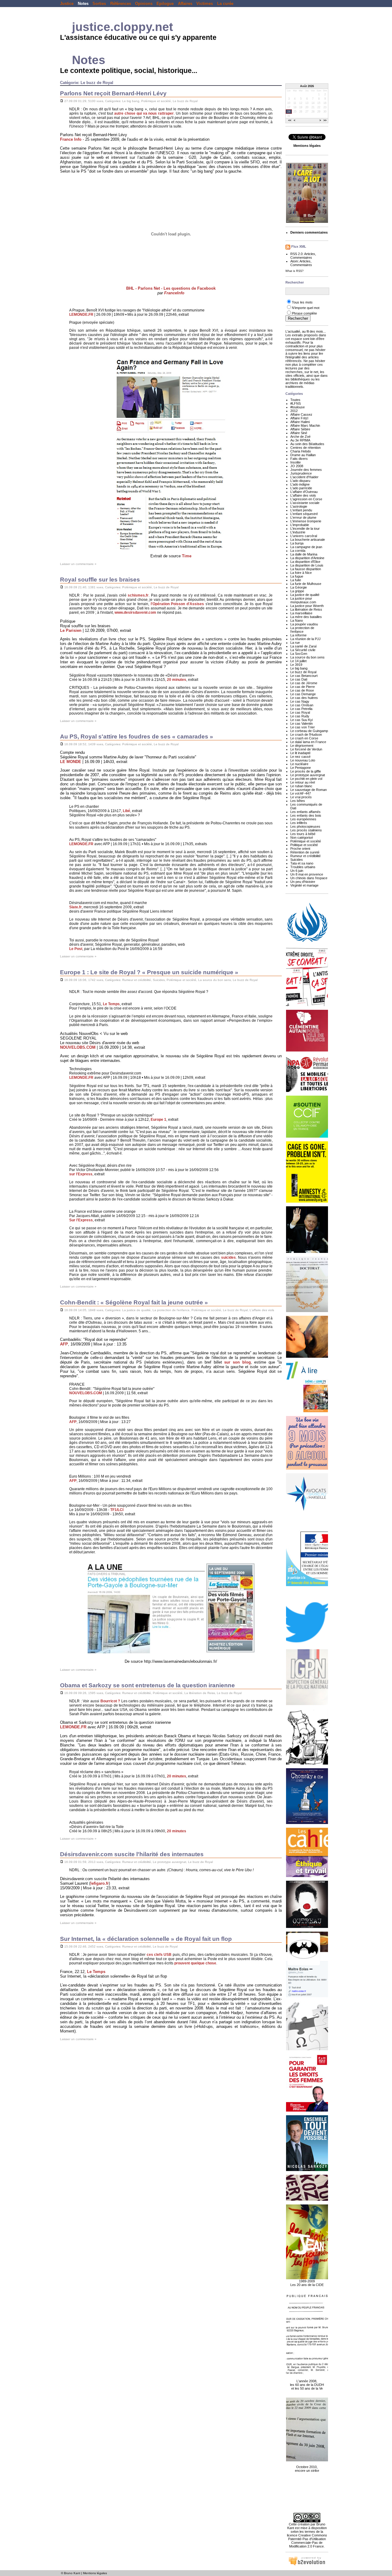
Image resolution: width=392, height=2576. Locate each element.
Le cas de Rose (302, 690)
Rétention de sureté (305, 852)
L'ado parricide (301, 488)
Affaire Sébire (300, 429)
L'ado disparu (300, 481)
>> (325, 121)
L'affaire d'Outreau (304, 492)
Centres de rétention (305, 448)
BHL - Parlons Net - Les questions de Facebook (171, 288)
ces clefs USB (159, 1955)
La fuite (296, 580)
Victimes (205, 4)
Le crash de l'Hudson (306, 735)
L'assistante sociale (305, 503)
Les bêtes (298, 801)
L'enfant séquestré (304, 514)
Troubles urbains (303, 867)
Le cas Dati (299, 679)
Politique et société (304, 845)
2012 (294, 411)
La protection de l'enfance (171, 1310)
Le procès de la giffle (306, 771)
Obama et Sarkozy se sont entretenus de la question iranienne (147, 1685)
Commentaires (301, 258)
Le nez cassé (300, 757)
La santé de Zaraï (303, 646)
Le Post (76, 949)
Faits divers (299, 459)
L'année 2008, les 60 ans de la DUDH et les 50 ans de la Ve (307, 2385)
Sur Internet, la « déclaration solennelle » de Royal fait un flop (146, 1939)
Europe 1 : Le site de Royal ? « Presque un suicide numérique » (149, 972)
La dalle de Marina (304, 554)
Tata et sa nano (302, 863)
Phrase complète (304, 313)
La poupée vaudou (304, 624)
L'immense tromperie (306, 521)
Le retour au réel (303, 782)
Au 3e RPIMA (300, 440)
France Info (71, 139)
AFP (64, 1344)
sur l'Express (81, 1174)
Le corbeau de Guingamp (309, 731)
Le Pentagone (301, 768)
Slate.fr (75, 907)
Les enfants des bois (306, 815)
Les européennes (303, 819)
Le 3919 (296, 665)
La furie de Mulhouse (306, 584)
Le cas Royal (300, 712)
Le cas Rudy (300, 716)
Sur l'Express (81, 1220)
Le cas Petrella (301, 709)
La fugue (297, 576)
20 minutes (177, 680)
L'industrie (298, 532)
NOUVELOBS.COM (78, 1047)
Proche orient (300, 849)
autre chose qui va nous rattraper (144, 113)
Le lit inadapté (300, 753)
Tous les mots (302, 302)
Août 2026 (307, 86)
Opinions (144, 4)
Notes (83, 4)
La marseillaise (301, 613)
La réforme (298, 635)
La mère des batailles (306, 617)
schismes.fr (138, 595)
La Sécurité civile (303, 650)
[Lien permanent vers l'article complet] (62, 101)
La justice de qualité (136, 1310)
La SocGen (299, 654)
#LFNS (296, 403)
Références (121, 4)
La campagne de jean (306, 547)
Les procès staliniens (306, 830)
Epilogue (165, 4)
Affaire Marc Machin (305, 426)
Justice (67, 4)
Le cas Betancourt (304, 676)
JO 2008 (297, 466)
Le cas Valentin (302, 723)
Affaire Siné (299, 433)
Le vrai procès (301, 797)
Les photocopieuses (305, 826)
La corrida (298, 551)
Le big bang (131, 101)
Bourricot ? (110, 1701)
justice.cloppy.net (123, 27)
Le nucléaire (299, 764)
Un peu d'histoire (303, 882)
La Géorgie (299, 587)
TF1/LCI (117, 1510)
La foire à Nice (301, 573)
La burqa (297, 543)
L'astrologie (299, 506)
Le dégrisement (302, 746)
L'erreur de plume (303, 517)
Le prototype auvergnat (170, 1862)
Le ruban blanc (301, 786)
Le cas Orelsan (302, 705)
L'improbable (300, 525)
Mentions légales (95, 2573)
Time (187, 556)
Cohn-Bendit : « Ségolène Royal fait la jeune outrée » (134, 1302)
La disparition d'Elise (305, 562)
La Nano (297, 620)
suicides (228, 1257)
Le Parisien (71, 630)
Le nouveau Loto (303, 760)
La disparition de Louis (307, 565)
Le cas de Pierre (303, 687)
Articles (310, 254)
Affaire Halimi (300, 422)
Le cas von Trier (303, 727)
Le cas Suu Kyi (302, 720)
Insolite (296, 462)
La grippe (297, 591)
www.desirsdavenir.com (135, 613)
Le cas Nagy (300, 701)
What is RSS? (294, 271)
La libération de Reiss (200, 1693)
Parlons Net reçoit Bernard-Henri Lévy (113, 93)
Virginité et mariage (304, 885)
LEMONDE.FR (81, 315)
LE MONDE (71, 762)
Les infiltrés (299, 823)
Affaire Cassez (301, 414)
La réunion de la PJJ (305, 639)
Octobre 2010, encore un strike (307, 2469)
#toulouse (298, 407)
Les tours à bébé (303, 834)
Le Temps (111, 1004)
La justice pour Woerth (307, 606)
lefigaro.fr (100, 1883)
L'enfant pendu (301, 510)
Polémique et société (156, 101)
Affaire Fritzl (299, 418)
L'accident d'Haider (304, 477)
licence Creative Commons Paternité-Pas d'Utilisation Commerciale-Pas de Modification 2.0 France (307, 2541)
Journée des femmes (306, 470)
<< (290, 121)
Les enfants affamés (305, 812)
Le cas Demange (303, 694)
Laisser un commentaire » (78, 564)
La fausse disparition (306, 569)
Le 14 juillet (298, 661)
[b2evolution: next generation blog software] (307, 2565)
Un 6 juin (297, 871)
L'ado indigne (300, 484)
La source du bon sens (215, 980)
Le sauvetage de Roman (309, 790)
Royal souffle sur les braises (100, 580)
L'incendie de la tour (305, 529)
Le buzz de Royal (185, 101)
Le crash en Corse (304, 738)
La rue (295, 643)
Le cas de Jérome (304, 683)
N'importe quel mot (306, 308)
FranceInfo (174, 293)
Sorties (99, 4)
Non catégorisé (302, 838)
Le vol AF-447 (301, 793)
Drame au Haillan (303, 455)
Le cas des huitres (304, 698)
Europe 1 (158, 1120)
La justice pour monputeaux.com (303, 600)
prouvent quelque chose (195, 1963)
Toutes (295, 400)
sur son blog (237, 1362)
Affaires (185, 4)
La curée (225, 4)
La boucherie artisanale (308, 540)
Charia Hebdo (301, 451)
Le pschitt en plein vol (306, 779)
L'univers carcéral (304, 536)
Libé (126, 811)
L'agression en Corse (306, 499)
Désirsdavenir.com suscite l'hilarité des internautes (132, 1854)
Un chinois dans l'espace (309, 878)
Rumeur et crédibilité (137, 980)
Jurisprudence (301, 473)
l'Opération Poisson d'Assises (177, 604)
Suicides (159, 980)
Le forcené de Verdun (306, 749)
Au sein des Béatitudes (307, 444)
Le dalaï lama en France (308, 742)
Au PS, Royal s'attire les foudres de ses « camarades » (137, 737)
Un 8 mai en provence (307, 874)
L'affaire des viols (262, 1310)
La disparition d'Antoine (307, 558)
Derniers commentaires (309, 232)
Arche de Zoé (300, 437)
